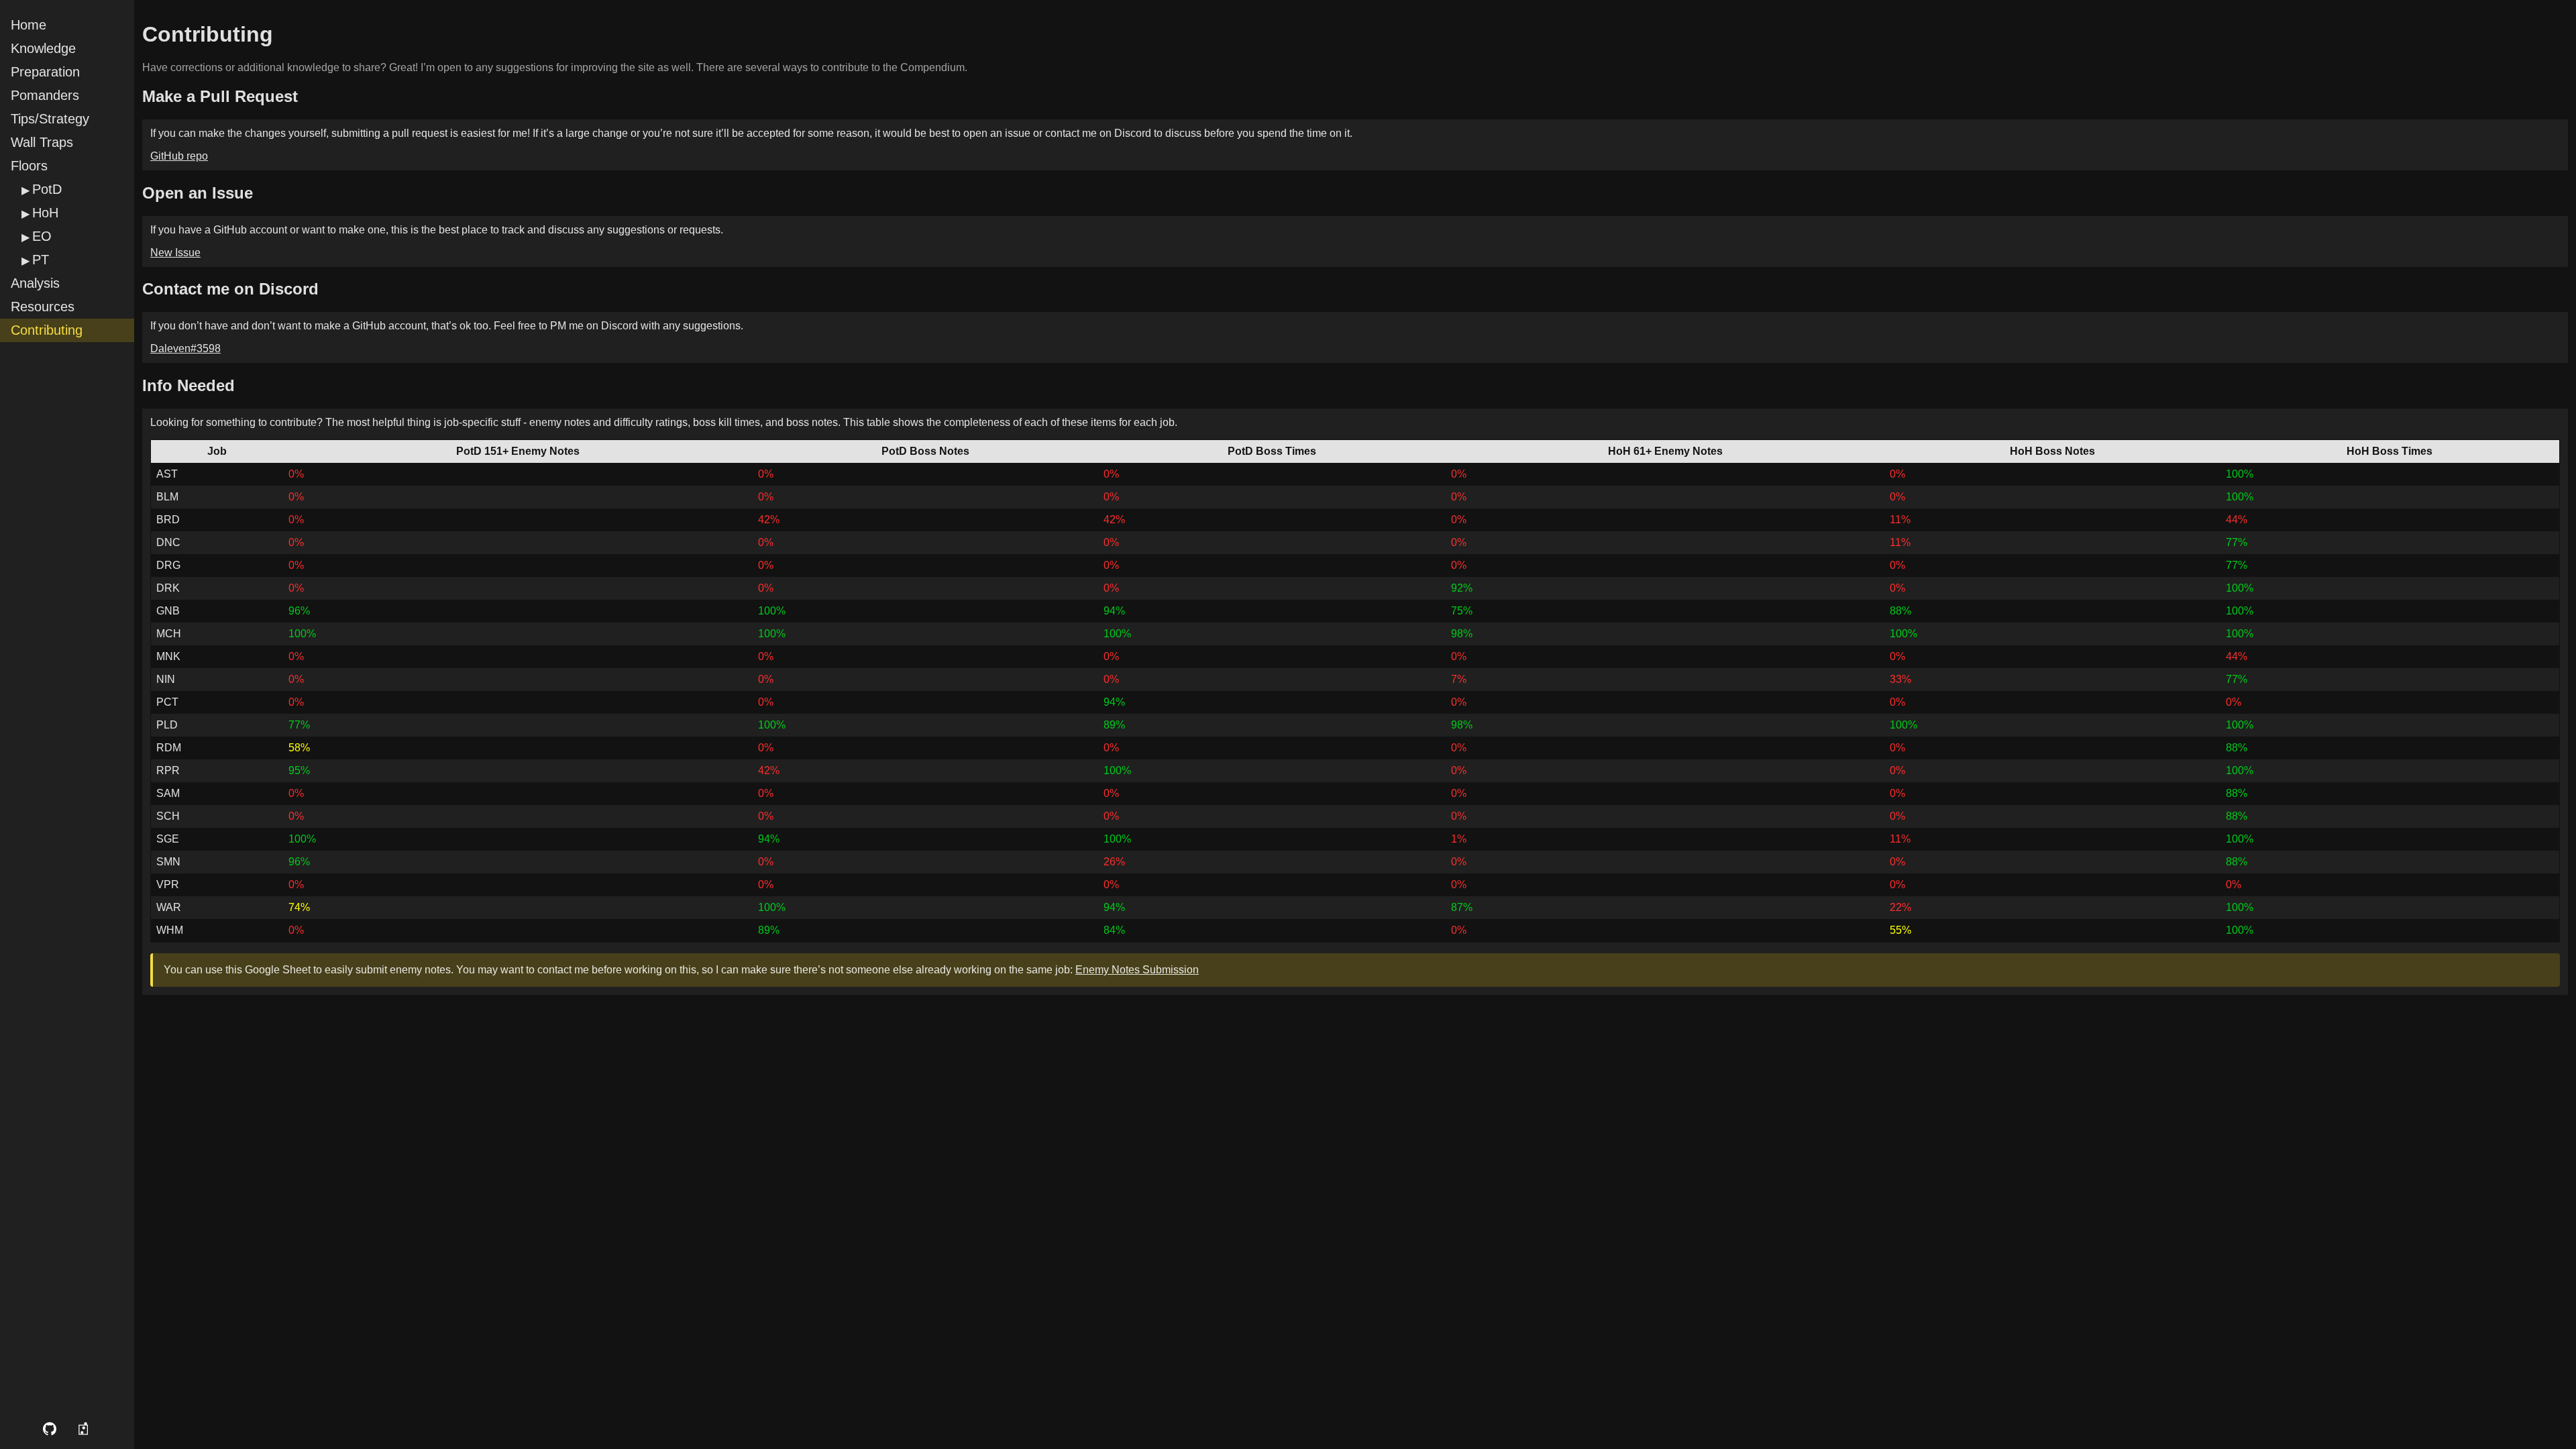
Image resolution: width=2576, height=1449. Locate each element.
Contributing (47, 330)
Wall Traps (42, 142)
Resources (43, 307)
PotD (47, 189)
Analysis (35, 283)
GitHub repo (179, 156)
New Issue (175, 253)
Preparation (45, 72)
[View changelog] (85, 1429)
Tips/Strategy (50, 119)
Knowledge (43, 48)
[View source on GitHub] (50, 1429)
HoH (45, 213)
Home (29, 25)
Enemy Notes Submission (1137, 970)
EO (42, 236)
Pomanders (45, 95)
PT (41, 260)
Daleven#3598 (185, 348)
